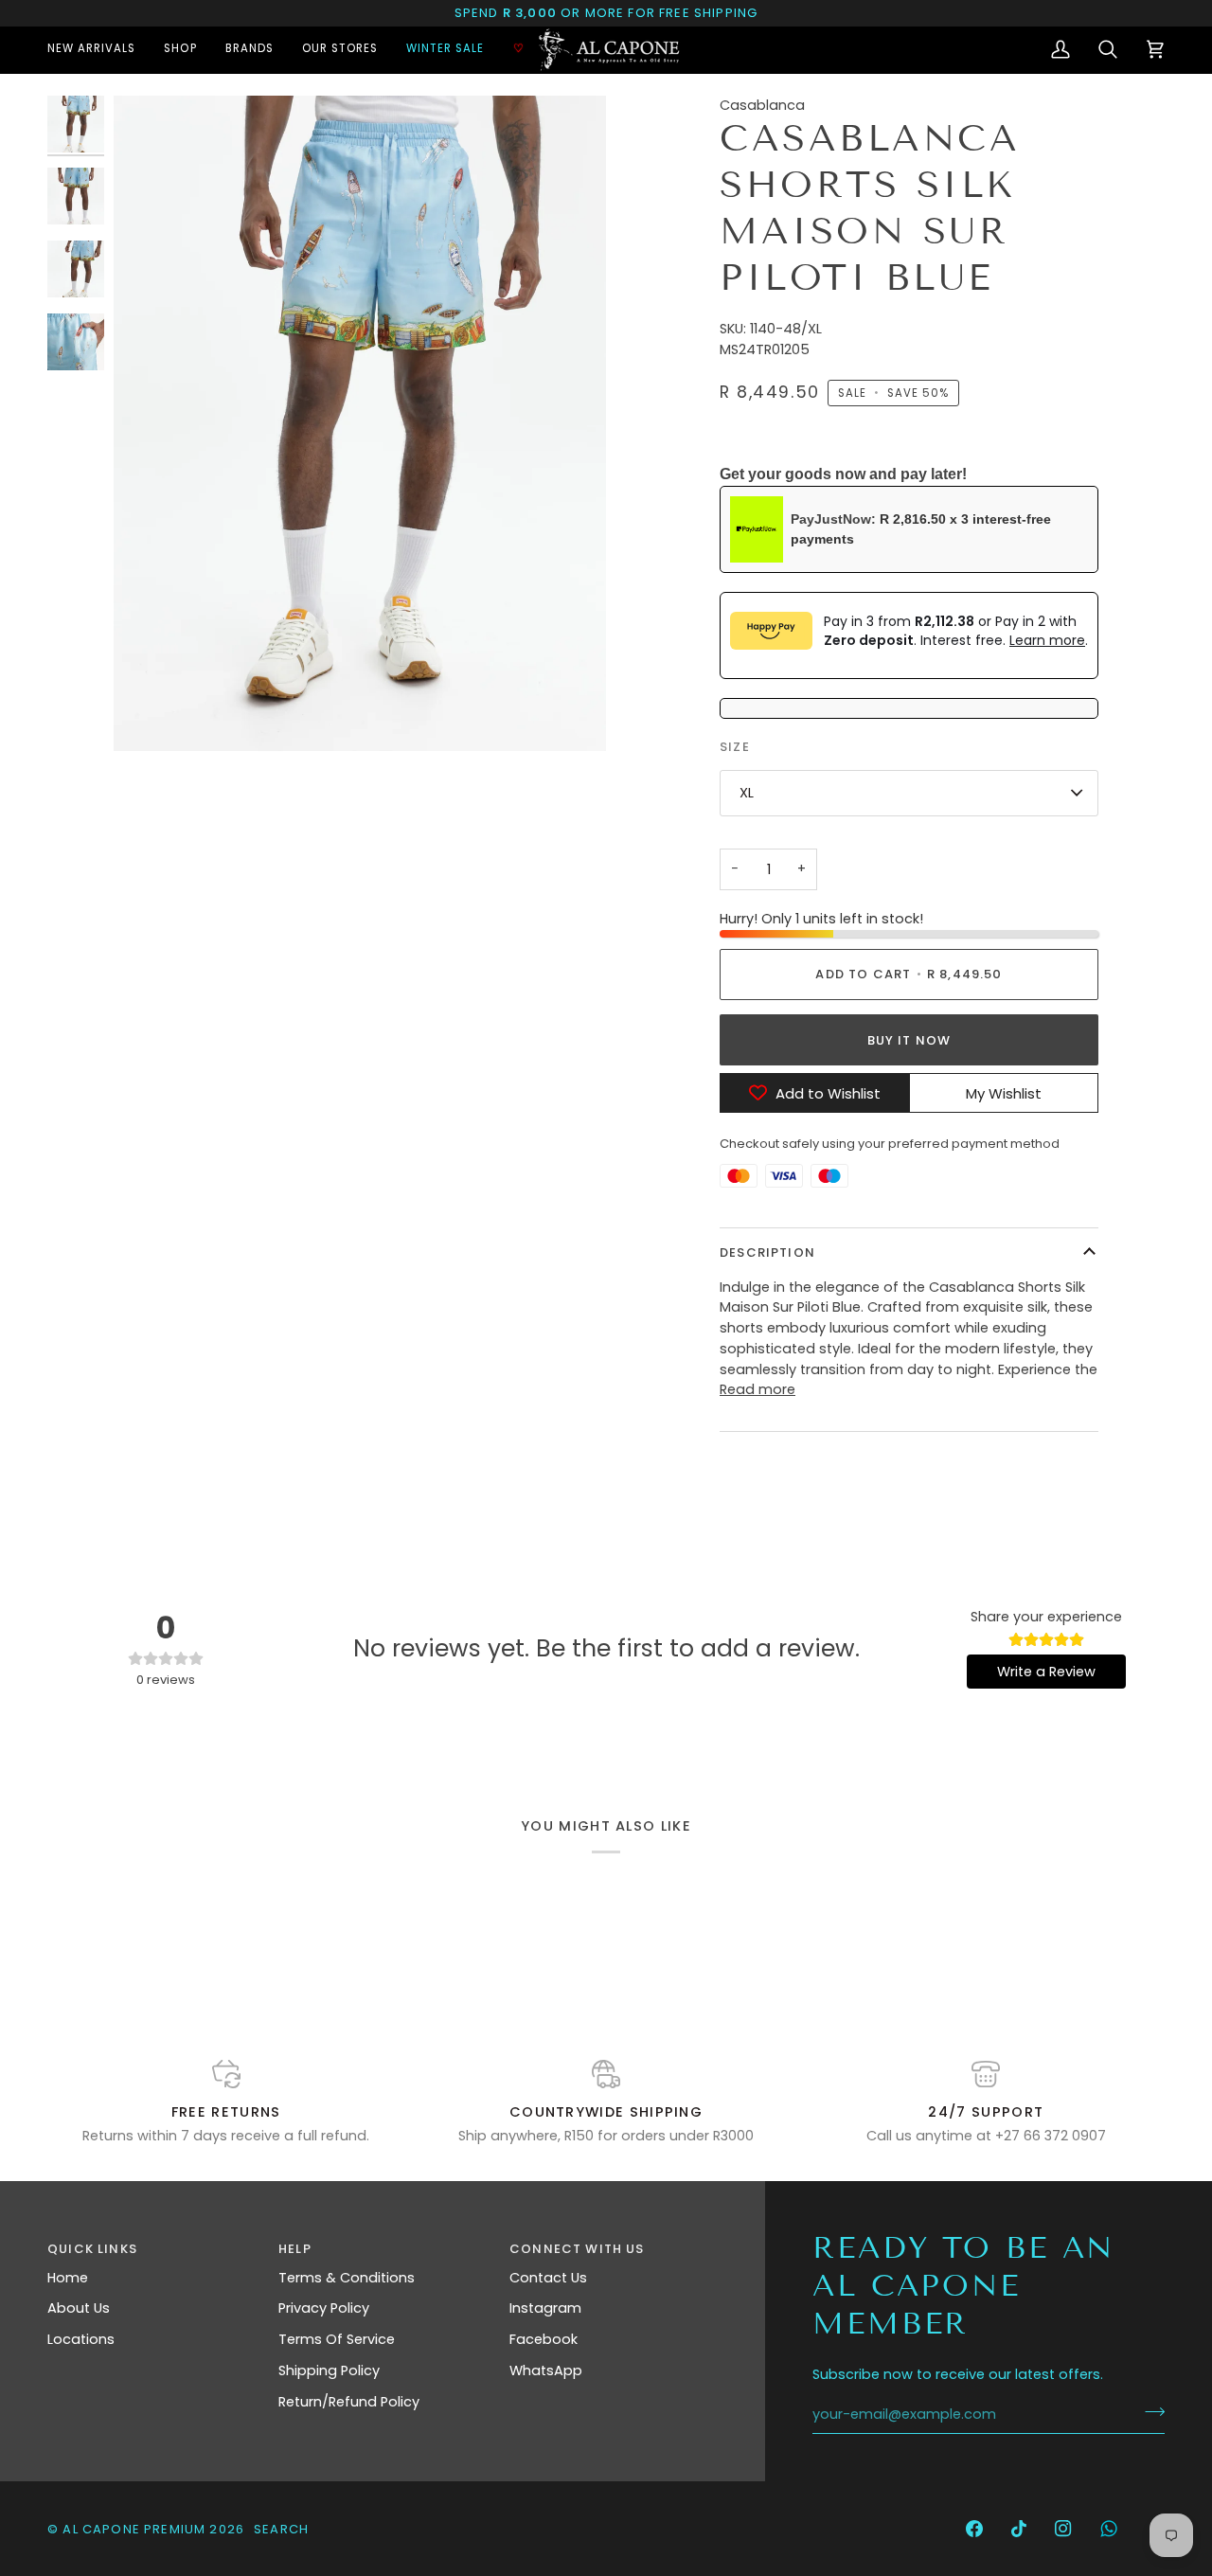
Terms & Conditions (347, 2278)
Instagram (545, 2308)
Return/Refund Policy (349, 2402)
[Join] (1149, 2412)
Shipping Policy (329, 2370)
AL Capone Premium (134, 2529)
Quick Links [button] (92, 2249)
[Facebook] (974, 2529)
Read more (757, 1389)
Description (767, 1252)
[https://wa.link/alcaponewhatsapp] (1109, 2529)
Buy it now (909, 1040)
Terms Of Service (337, 2339)
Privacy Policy (324, 2308)
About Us (79, 2308)
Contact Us (548, 2278)
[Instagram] (1063, 2529)
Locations (81, 2339)
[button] (180, 50)
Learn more (1047, 640)
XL (747, 793)
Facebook (544, 2339)
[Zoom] (360, 424)
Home (68, 2278)
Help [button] (295, 2249)
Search (281, 2529)
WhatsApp (546, 2370)
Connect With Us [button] (577, 2249)
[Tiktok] (1019, 2529)
